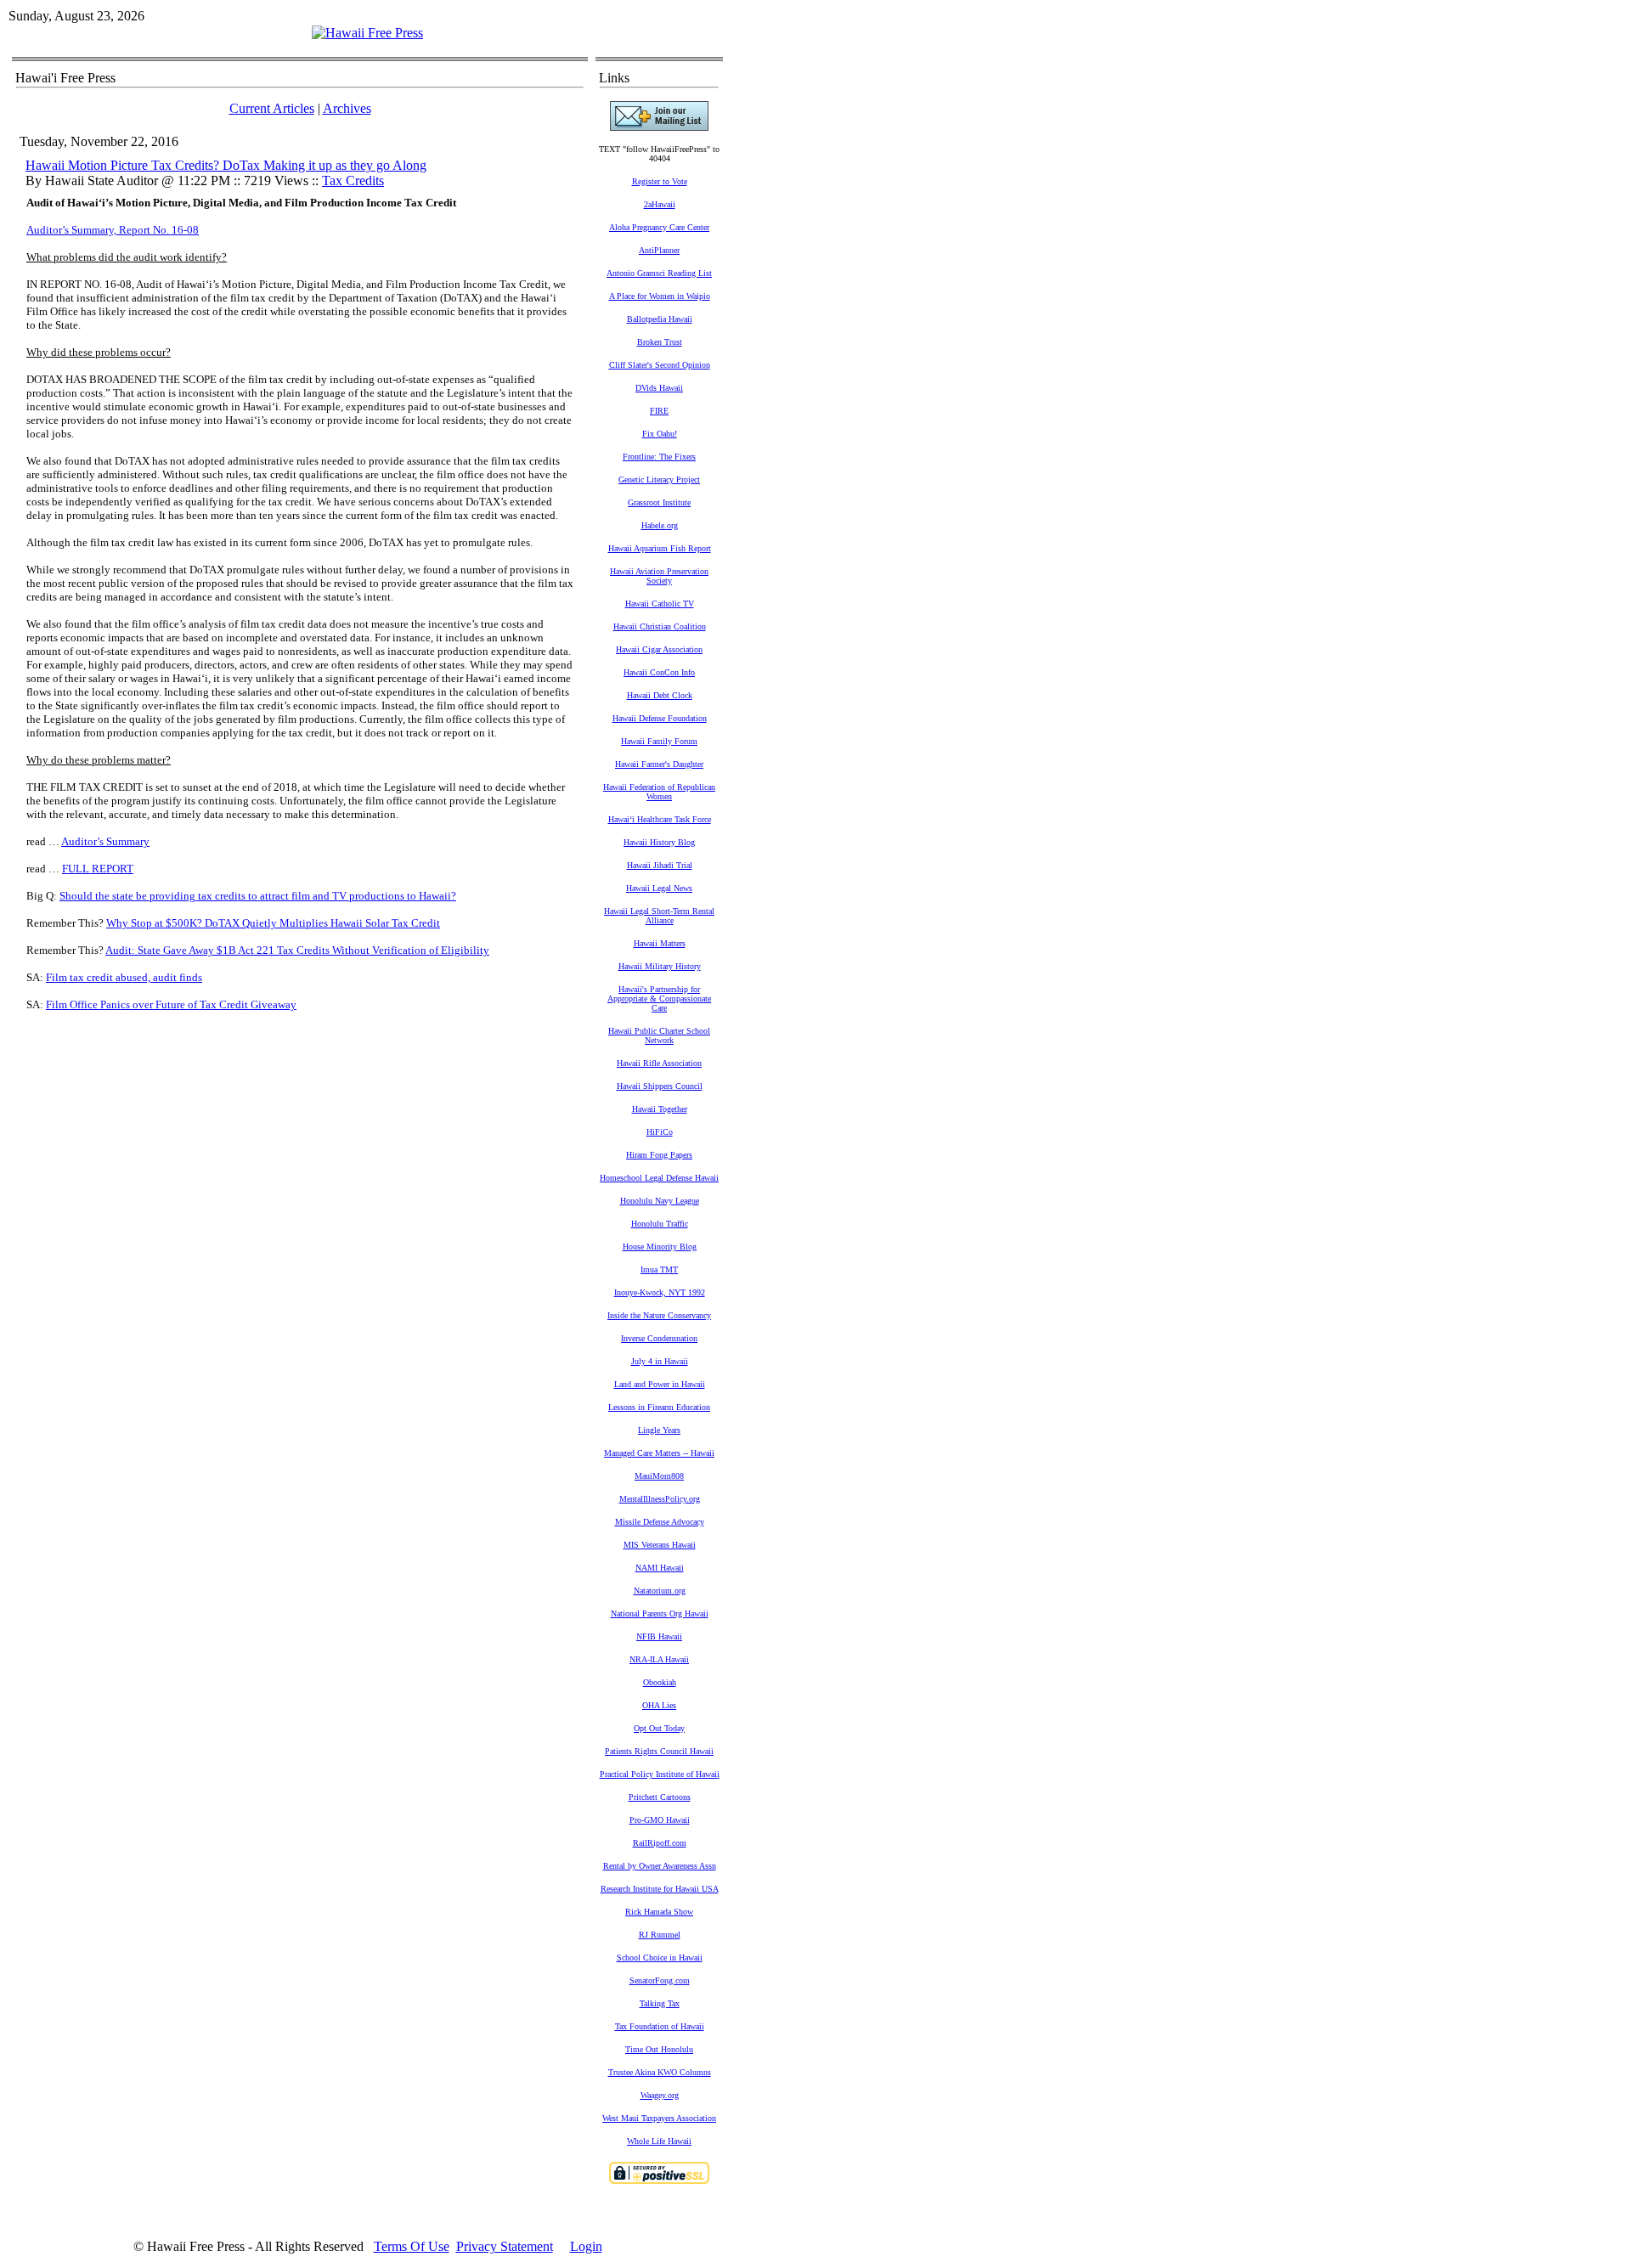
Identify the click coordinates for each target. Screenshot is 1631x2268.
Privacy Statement (505, 2246)
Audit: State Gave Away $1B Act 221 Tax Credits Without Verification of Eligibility (297, 950)
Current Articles (272, 108)
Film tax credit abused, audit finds (124, 977)
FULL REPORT (98, 869)
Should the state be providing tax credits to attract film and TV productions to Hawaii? (258, 896)
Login (586, 2246)
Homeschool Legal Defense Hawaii (659, 1178)
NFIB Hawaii (659, 1636)
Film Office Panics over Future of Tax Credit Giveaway (171, 1004)
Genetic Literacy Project (659, 480)
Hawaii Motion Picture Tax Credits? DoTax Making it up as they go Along (226, 165)
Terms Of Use (412, 2246)
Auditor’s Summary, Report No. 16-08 (113, 230)
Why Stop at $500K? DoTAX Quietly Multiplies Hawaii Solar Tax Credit (273, 923)
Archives (347, 108)
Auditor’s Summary (105, 841)
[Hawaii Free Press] (367, 33)
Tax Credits (353, 181)
